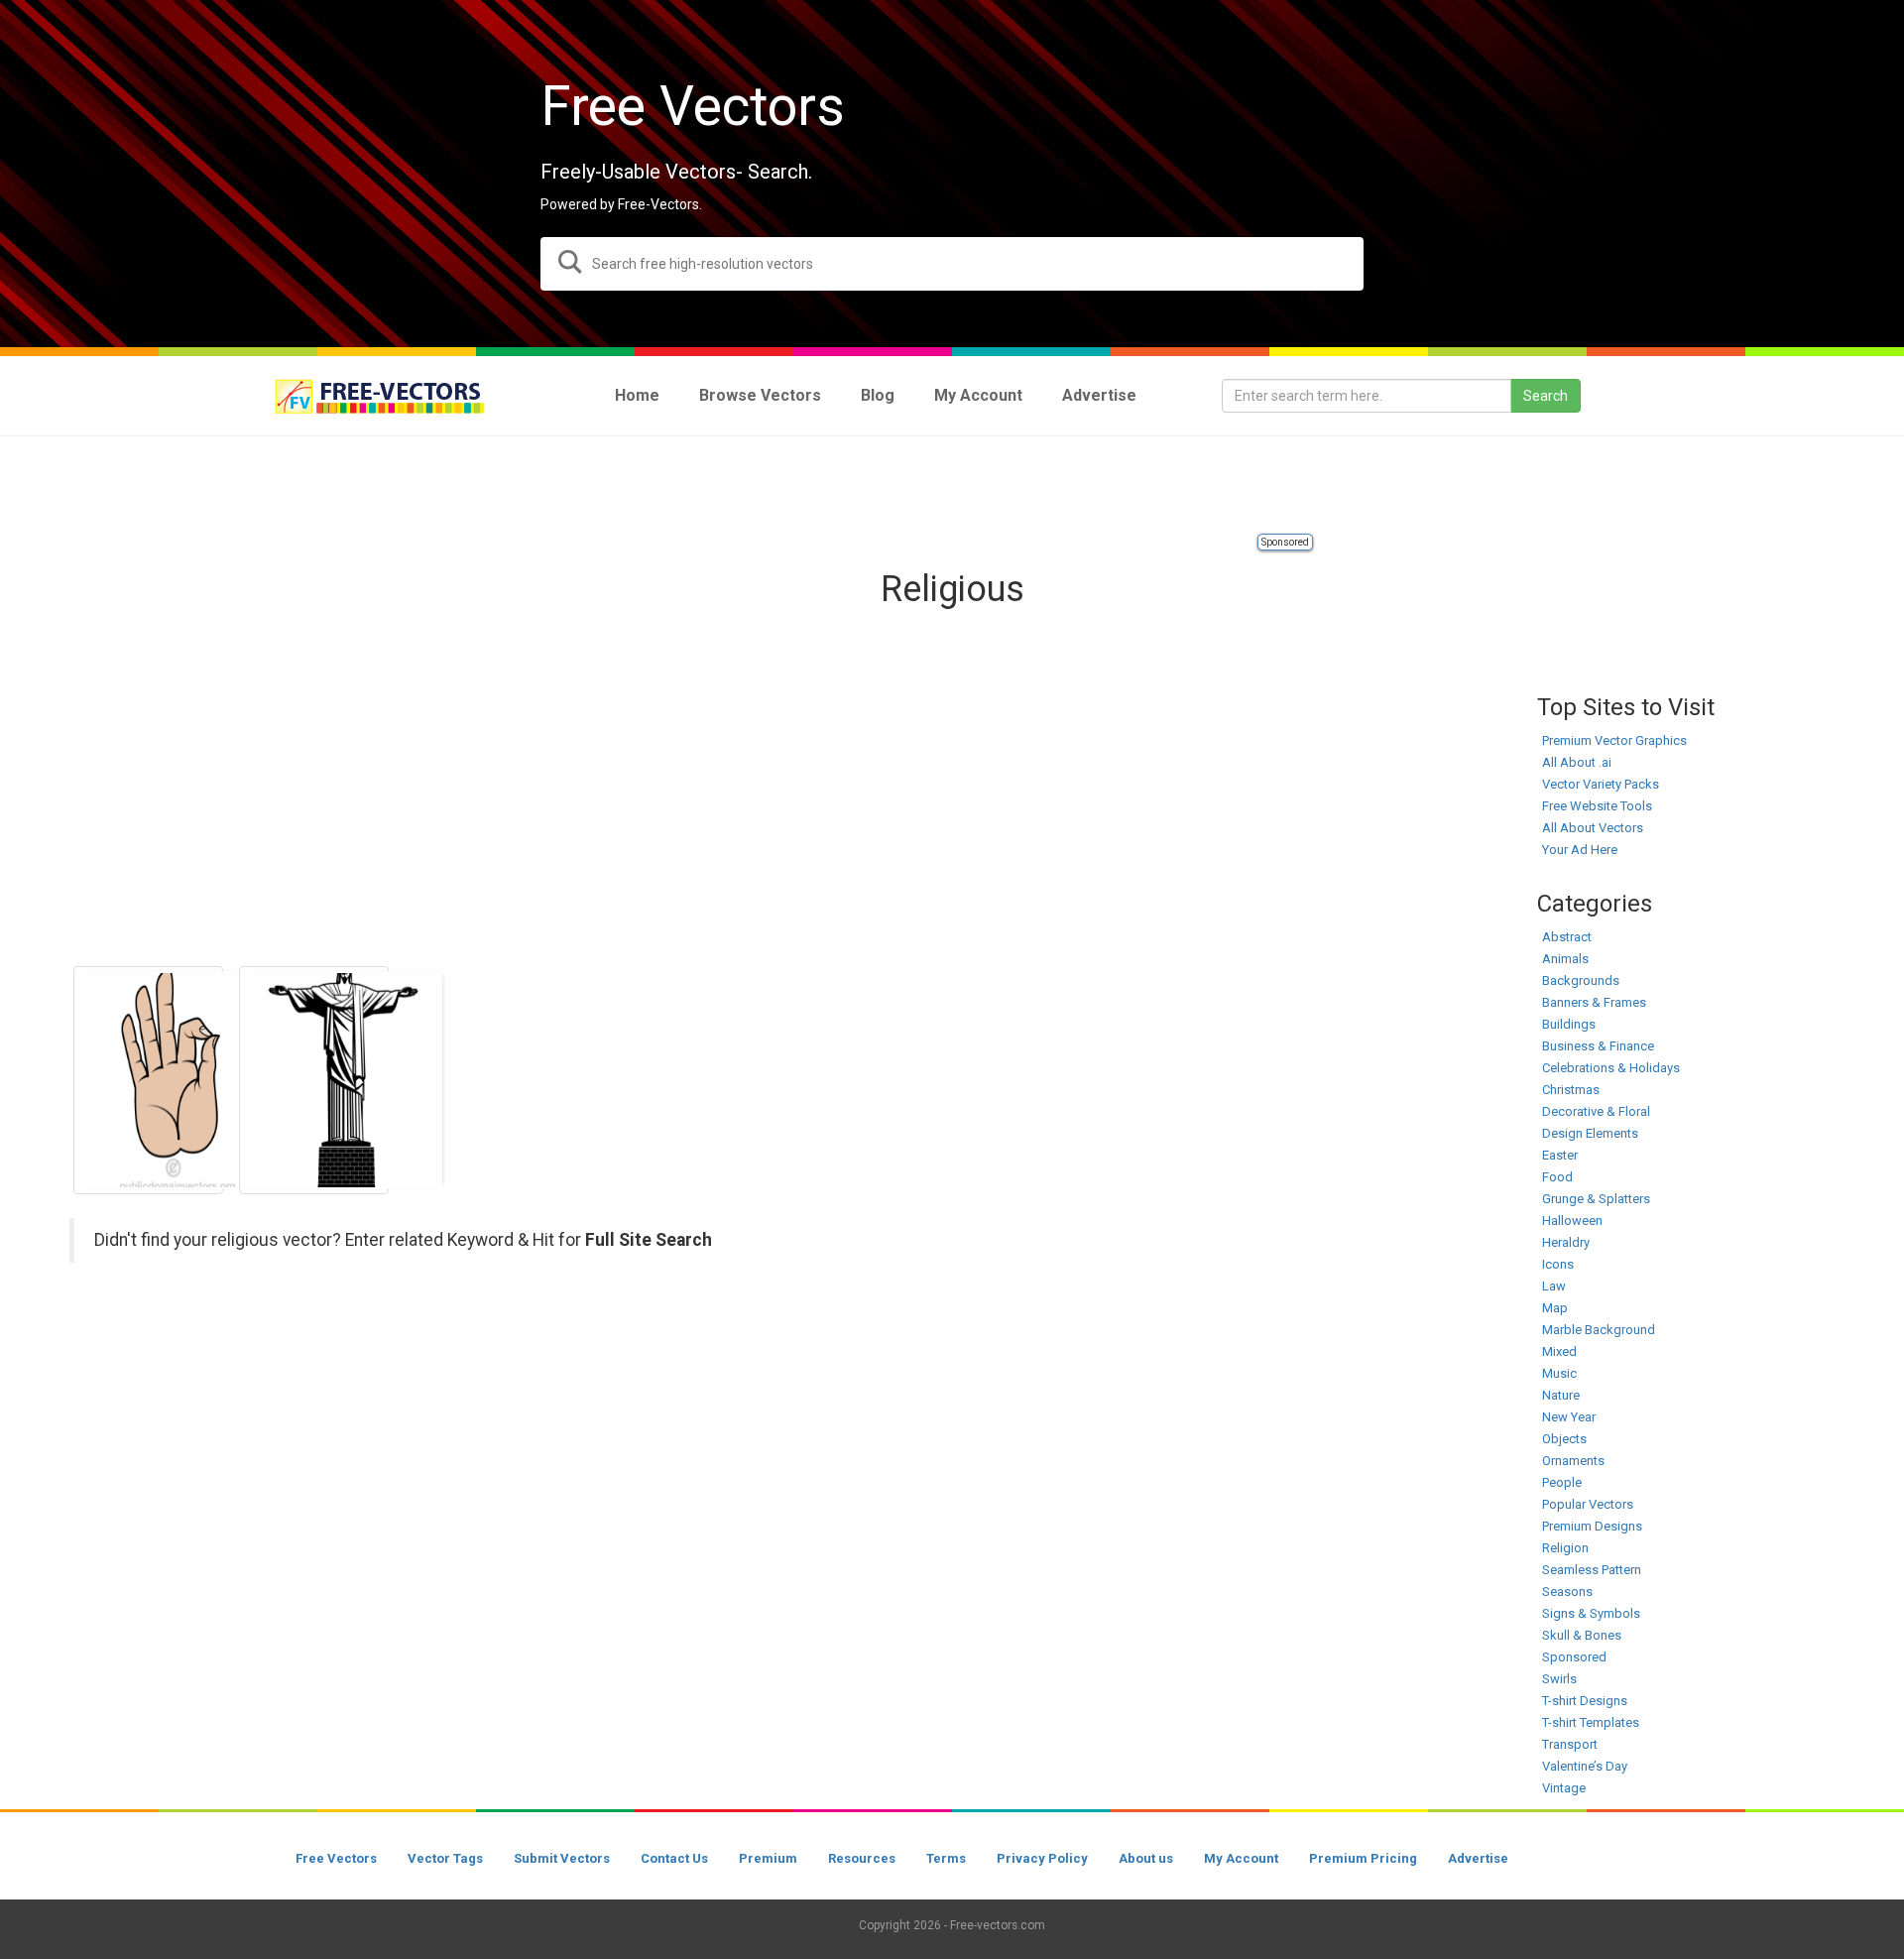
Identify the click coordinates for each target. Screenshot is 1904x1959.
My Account (1241, 1858)
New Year (1569, 1417)
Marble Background (1599, 1330)
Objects (1564, 1439)
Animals (1565, 959)
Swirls (1559, 1679)
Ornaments (1573, 1461)
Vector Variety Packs (1601, 784)
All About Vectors (1593, 828)
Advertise (1478, 1858)
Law (1554, 1286)
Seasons (1567, 1592)
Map (1555, 1308)
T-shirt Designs (1585, 1701)
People (1562, 1482)
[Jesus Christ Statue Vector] (314, 1080)
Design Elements (1590, 1133)
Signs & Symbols (1591, 1613)
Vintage (1564, 1788)
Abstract (1567, 937)
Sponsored (1285, 542)
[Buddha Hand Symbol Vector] (148, 1080)
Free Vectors (336, 1858)
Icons (1558, 1264)
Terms (946, 1858)
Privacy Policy (1042, 1858)
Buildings (1569, 1024)
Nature (1561, 1395)
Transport (1570, 1744)
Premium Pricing (1363, 1858)
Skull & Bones (1582, 1635)
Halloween (1572, 1221)
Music (1559, 1373)
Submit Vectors (562, 1858)
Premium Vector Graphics (1614, 740)
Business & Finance (1598, 1046)
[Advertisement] (952, 486)
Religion (1565, 1548)
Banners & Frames (1594, 1002)
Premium (768, 1858)
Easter (1560, 1155)
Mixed (1559, 1351)
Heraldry (1566, 1242)
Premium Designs (1592, 1526)
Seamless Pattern (1592, 1570)
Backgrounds (1581, 980)
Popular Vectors (1588, 1504)
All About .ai (1577, 762)
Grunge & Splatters (1596, 1199)
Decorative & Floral (1596, 1111)
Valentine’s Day (1585, 1766)
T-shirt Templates (1591, 1722)
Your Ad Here (1580, 850)
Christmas (1571, 1090)
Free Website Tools (1597, 806)
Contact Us (674, 1858)
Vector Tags (445, 1858)
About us (1146, 1858)
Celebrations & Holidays (1611, 1068)
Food (1557, 1177)
